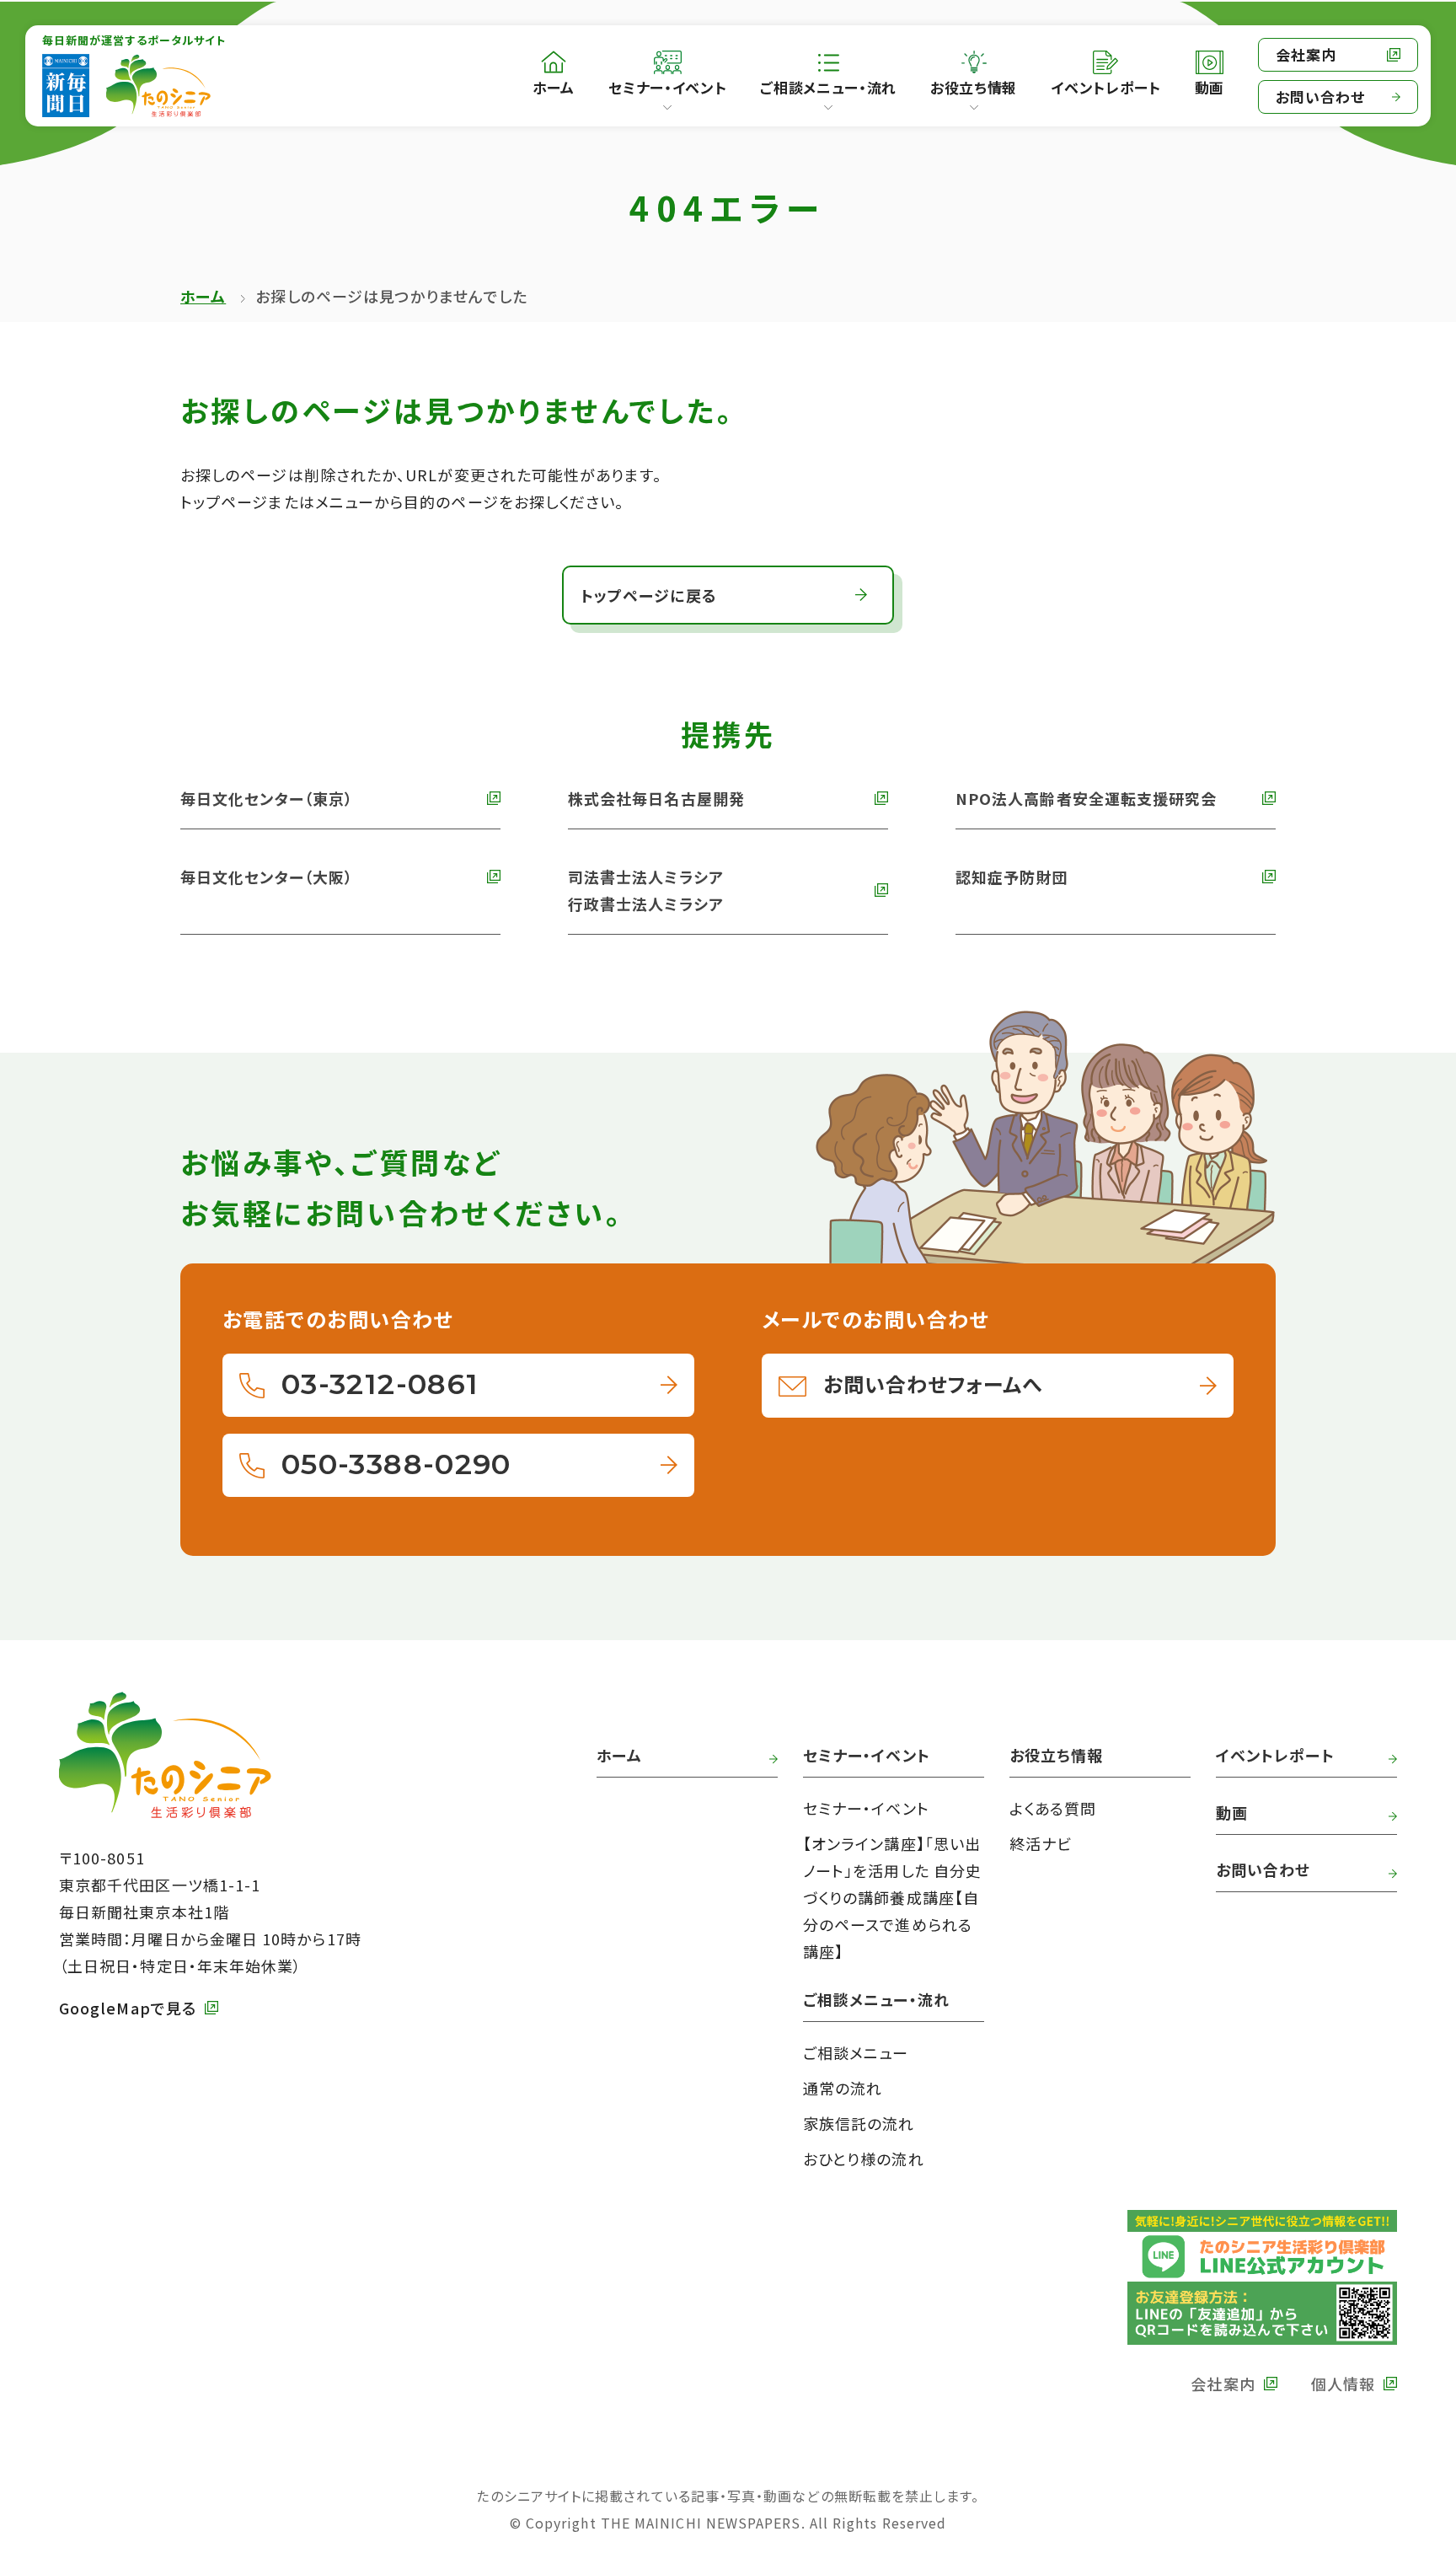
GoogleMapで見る (128, 2008)
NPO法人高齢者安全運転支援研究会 (1086, 798)
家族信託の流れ (859, 2123)
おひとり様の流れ (864, 2159)
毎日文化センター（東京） (267, 798)
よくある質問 (1053, 1808)
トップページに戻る (649, 595)
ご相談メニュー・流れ (828, 87)
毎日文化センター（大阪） (267, 877)
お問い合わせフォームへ (933, 1384)
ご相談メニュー (856, 2052)
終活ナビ (1041, 1843)
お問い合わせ (1320, 97)
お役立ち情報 (974, 87)
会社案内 (1306, 54)
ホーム (203, 296)
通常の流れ (843, 2088)
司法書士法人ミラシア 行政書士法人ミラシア (646, 890)
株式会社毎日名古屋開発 (656, 798)
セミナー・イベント (667, 87)
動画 (1232, 1812)
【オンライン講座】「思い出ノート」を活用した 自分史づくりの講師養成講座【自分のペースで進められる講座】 (892, 1897)
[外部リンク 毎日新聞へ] (66, 86)
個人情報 (1343, 2384)
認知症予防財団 (1012, 877)
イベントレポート (1275, 1755)
